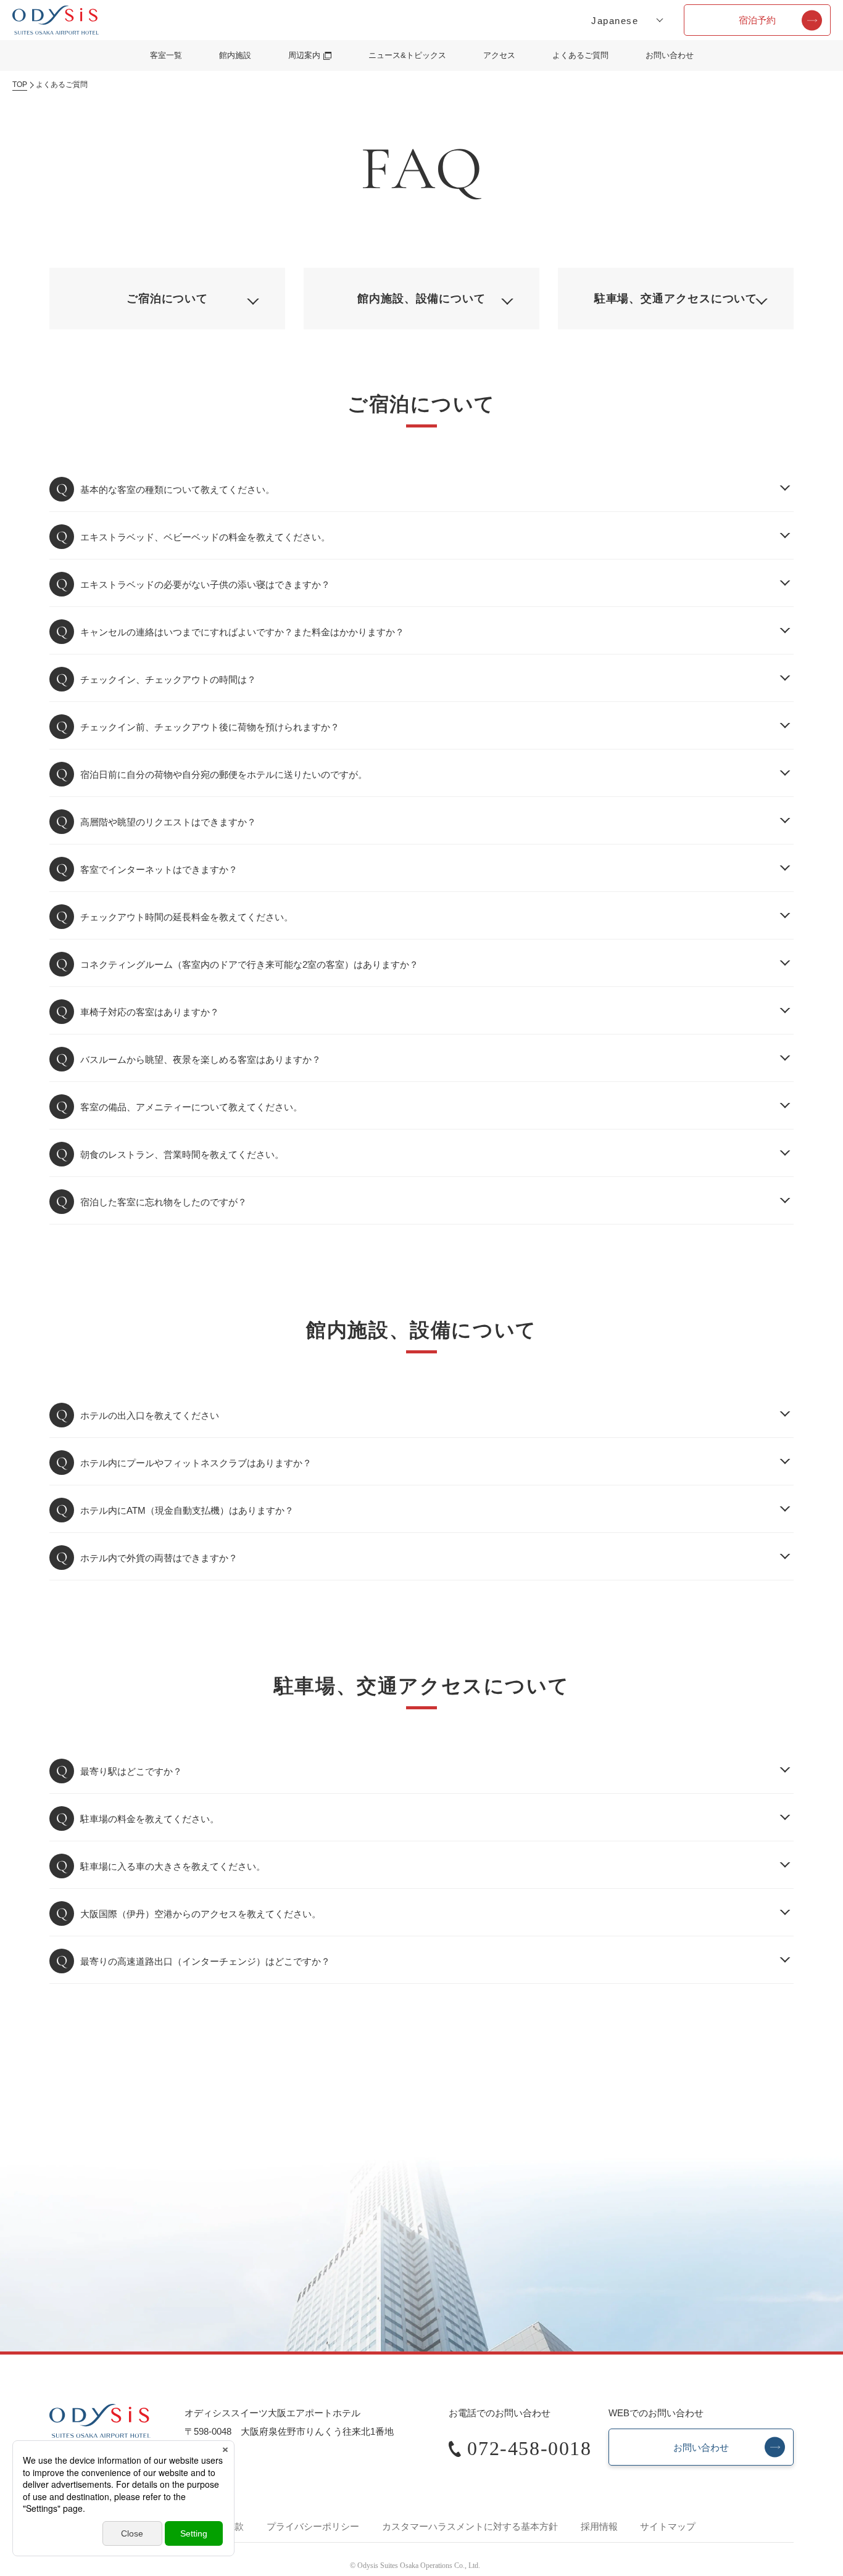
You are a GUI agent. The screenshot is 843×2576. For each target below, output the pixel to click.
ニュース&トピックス (407, 55)
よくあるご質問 (580, 55)
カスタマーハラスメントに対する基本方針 (470, 2526)
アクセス (499, 55)
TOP (20, 85)
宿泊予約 (757, 20)
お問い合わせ (670, 55)
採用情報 (599, 2526)
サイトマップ (668, 2526)
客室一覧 (166, 55)
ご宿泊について (167, 299)
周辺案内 (304, 55)
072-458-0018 (529, 2448)
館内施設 (235, 55)
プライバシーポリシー (313, 2526)
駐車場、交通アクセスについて (676, 299)
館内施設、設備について (421, 299)
